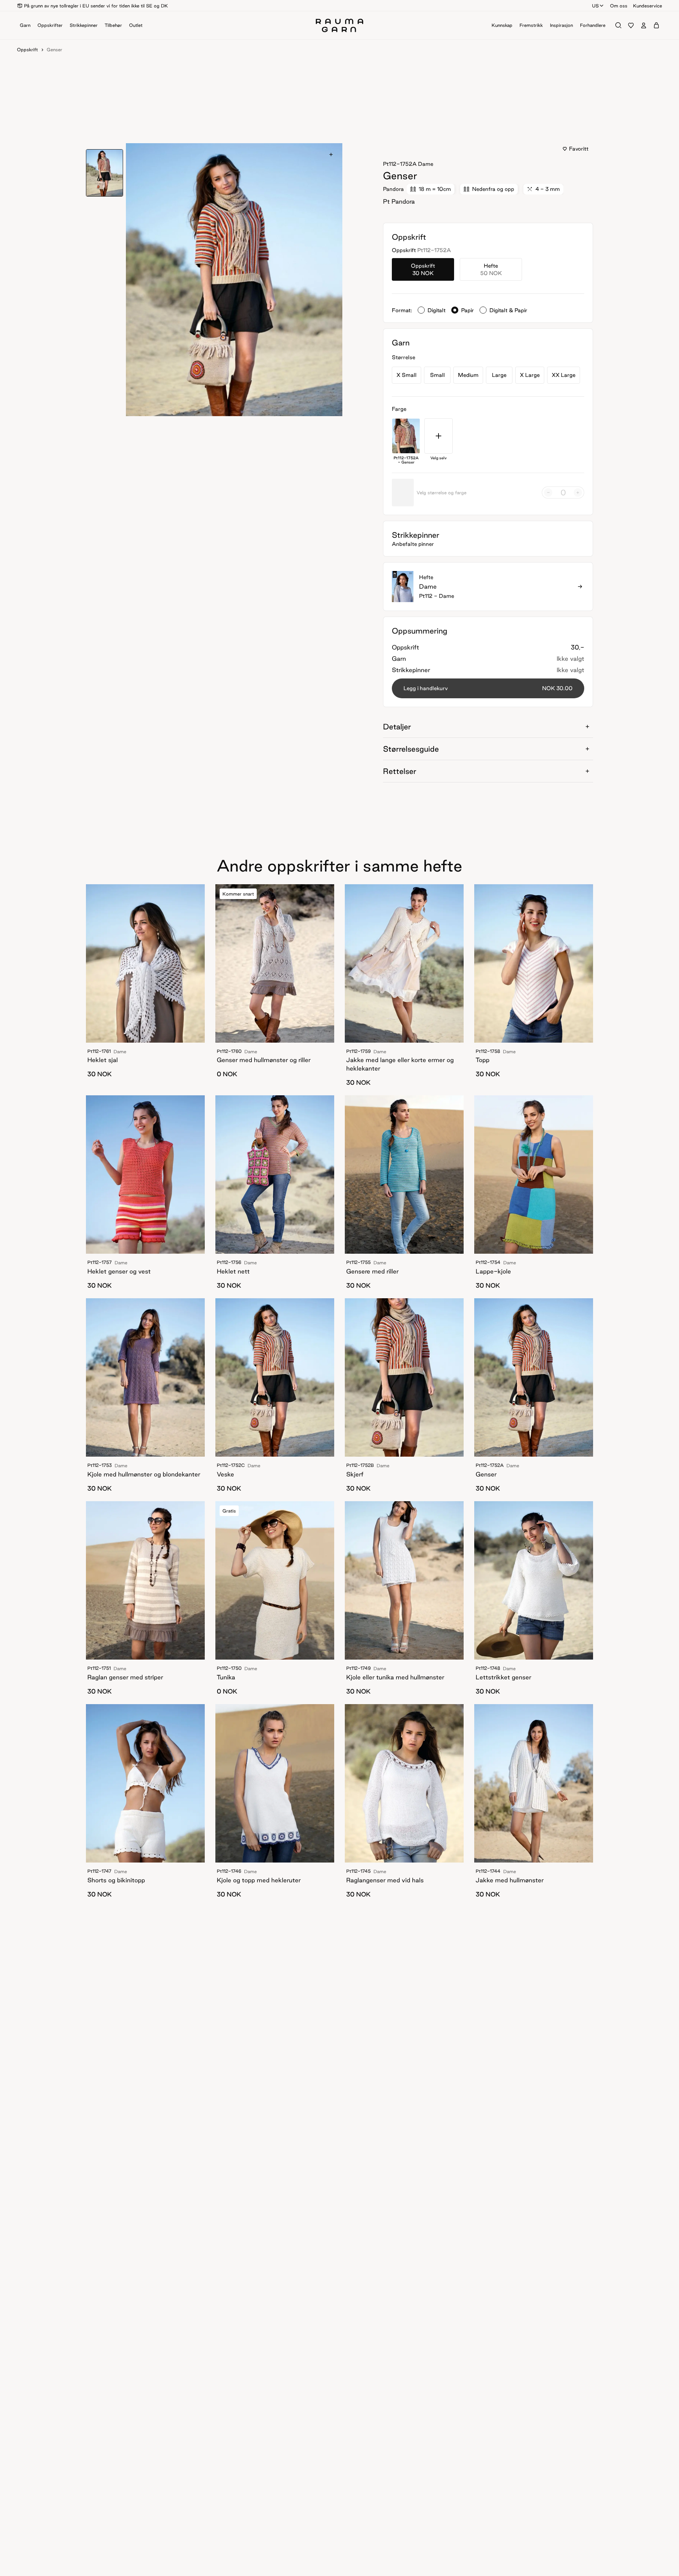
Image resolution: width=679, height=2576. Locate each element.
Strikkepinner (84, 25)
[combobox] (598, 6)
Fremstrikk (531, 25)
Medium (468, 375)
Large (499, 375)
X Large (530, 375)
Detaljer (397, 727)
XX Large (564, 375)
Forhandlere (593, 25)
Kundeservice (648, 6)
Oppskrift (27, 49)
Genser (54, 49)
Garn (25, 25)
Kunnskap (502, 25)
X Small (407, 375)
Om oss (619, 6)
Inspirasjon (561, 25)
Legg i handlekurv (488, 688)
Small (437, 375)
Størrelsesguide (411, 749)
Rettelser (400, 771)
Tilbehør (113, 25)
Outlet (136, 25)
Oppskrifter (50, 25)
